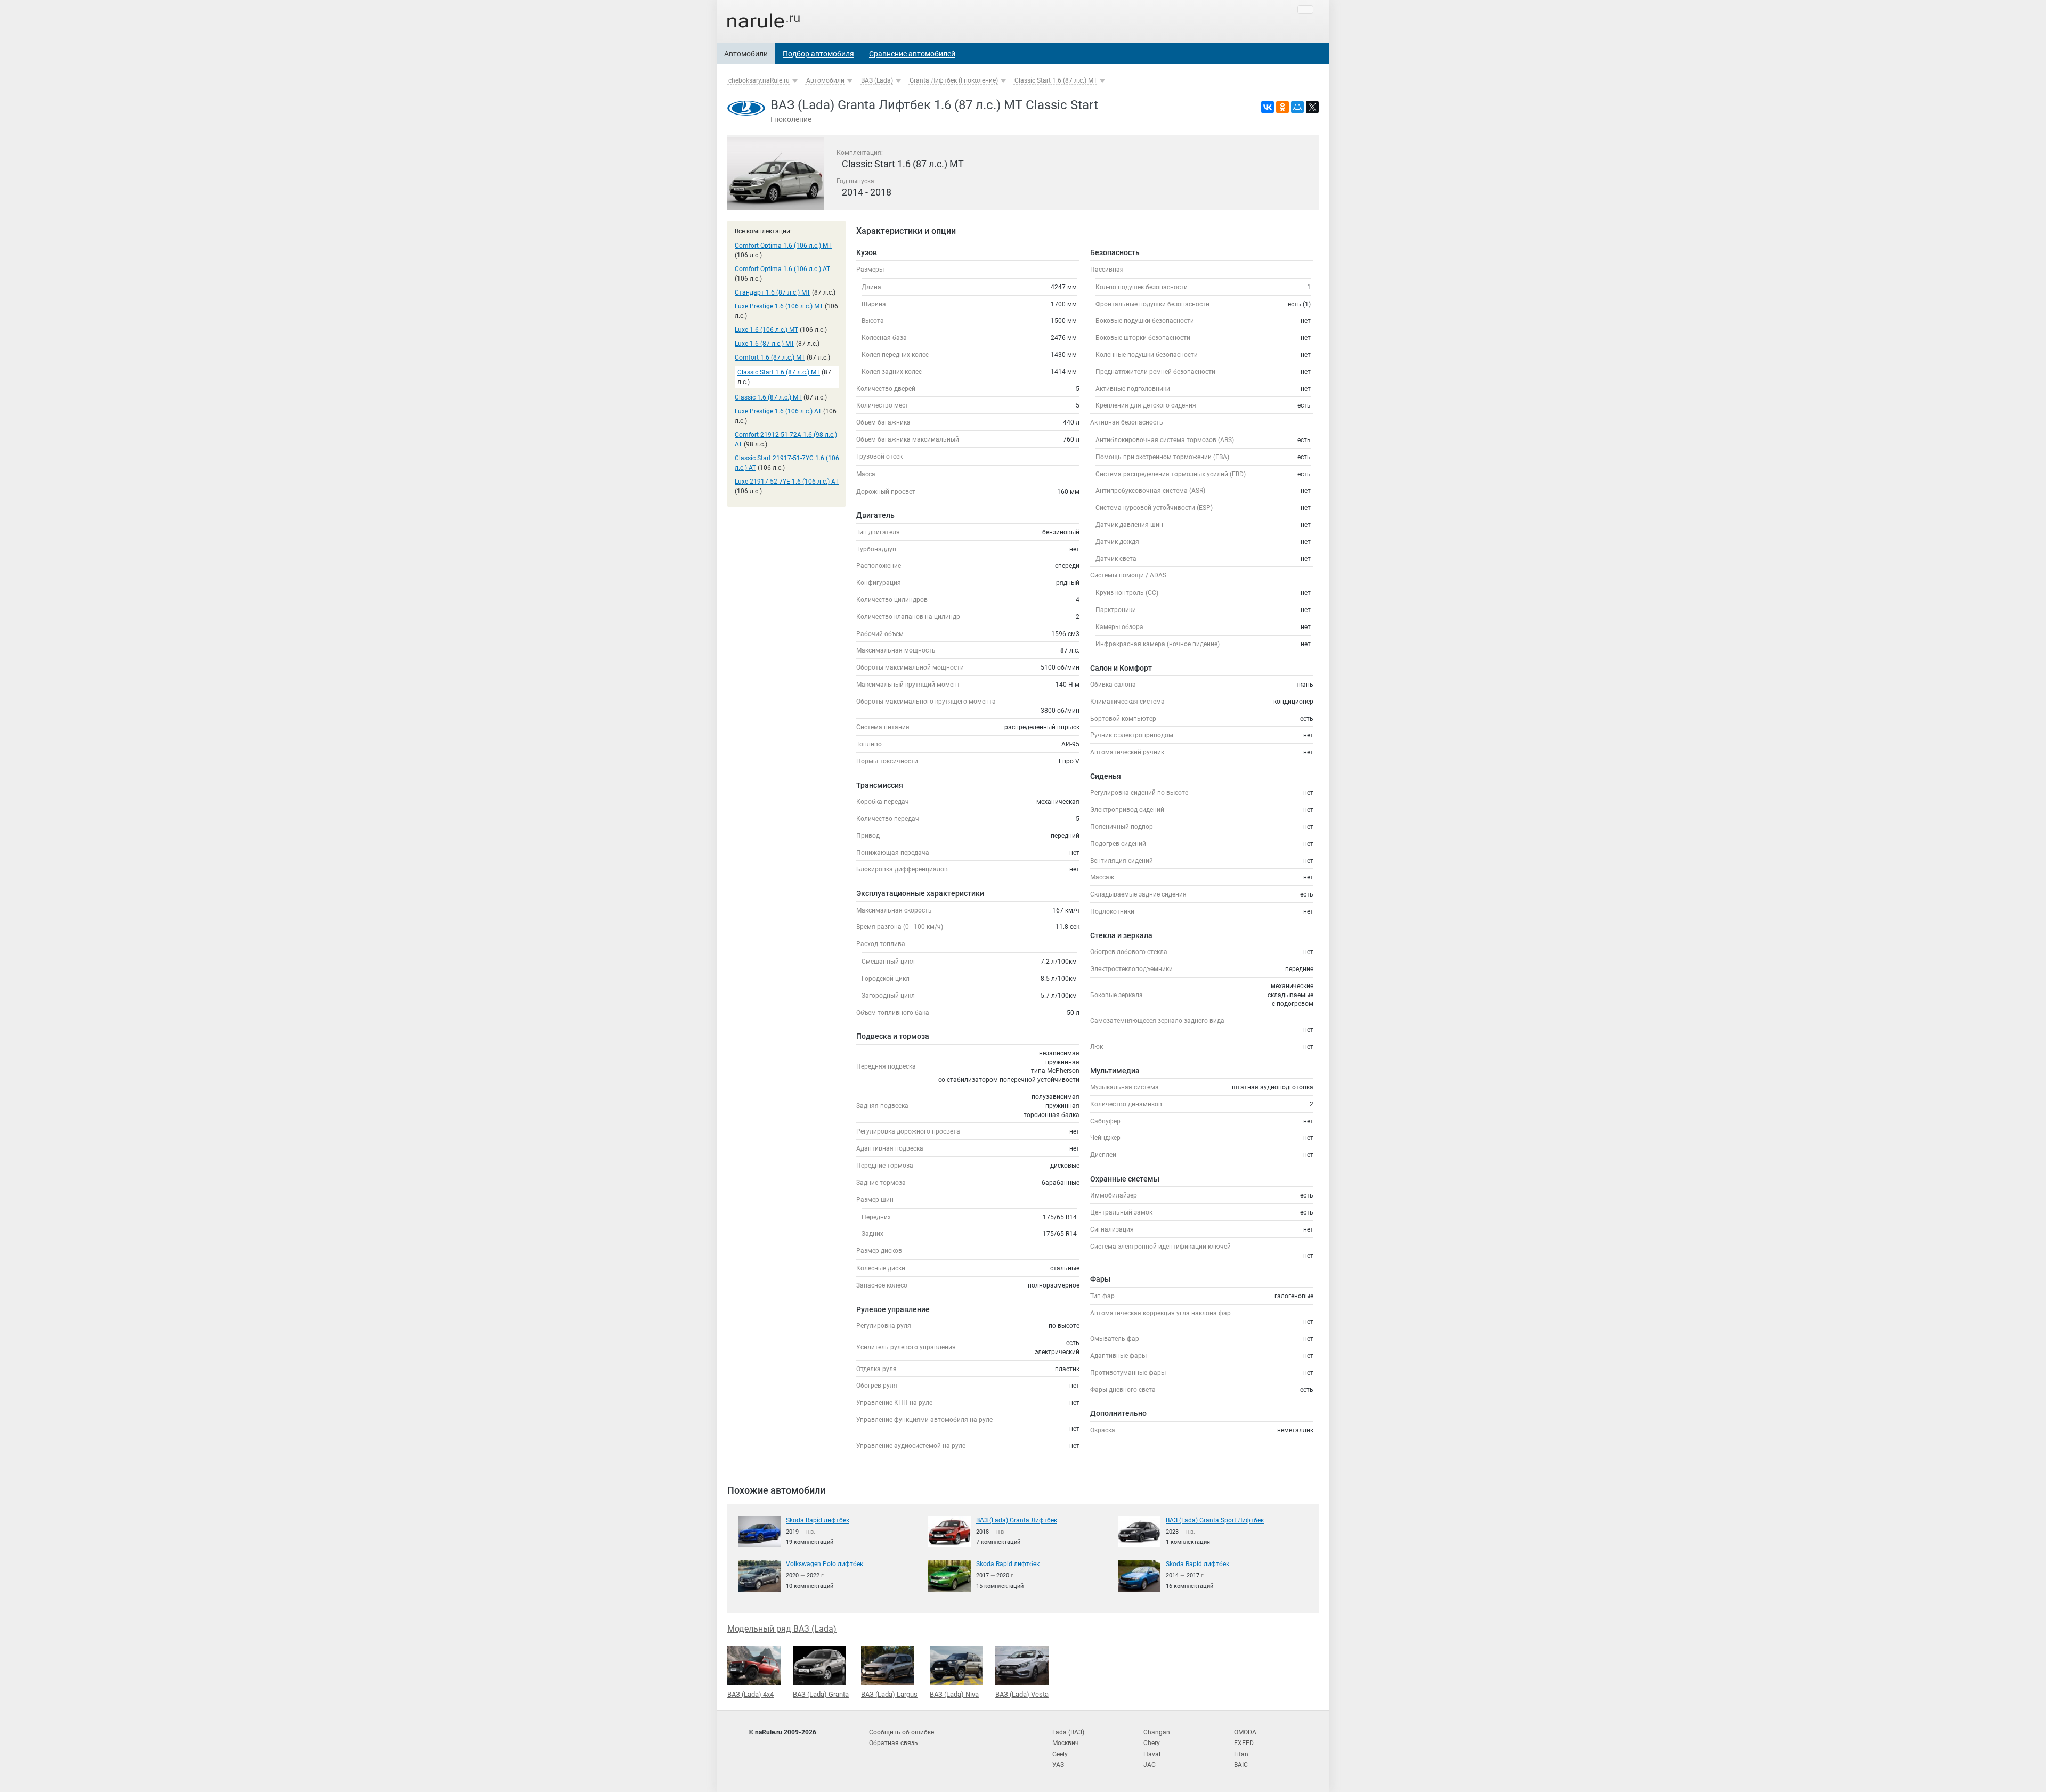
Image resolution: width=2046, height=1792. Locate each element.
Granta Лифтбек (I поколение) (954, 80)
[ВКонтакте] (1268, 107)
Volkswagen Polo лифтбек (825, 1564)
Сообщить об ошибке (902, 1732)
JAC (1150, 1765)
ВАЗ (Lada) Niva (954, 1694)
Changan (1157, 1732)
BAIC (1241, 1765)
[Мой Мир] (1297, 107)
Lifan (1241, 1754)
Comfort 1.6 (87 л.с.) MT (770, 357)
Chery (1152, 1743)
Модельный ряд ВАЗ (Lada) (782, 1629)
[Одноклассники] (1282, 107)
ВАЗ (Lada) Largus (889, 1694)
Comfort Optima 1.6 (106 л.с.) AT (782, 269)
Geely (1060, 1754)
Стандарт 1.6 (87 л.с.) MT (773, 292)
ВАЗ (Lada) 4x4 (750, 1694)
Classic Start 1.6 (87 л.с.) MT (1056, 80)
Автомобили (746, 54)
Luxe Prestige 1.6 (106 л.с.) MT (779, 306)
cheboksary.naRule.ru (759, 80)
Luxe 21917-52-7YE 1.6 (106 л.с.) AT (787, 482)
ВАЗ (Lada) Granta (821, 1694)
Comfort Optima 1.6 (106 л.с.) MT (783, 246)
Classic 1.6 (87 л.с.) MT (768, 397)
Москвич (1066, 1743)
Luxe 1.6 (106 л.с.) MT (766, 330)
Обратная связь (894, 1743)
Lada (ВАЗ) (1068, 1732)
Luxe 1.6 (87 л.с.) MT (765, 344)
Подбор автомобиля (818, 54)
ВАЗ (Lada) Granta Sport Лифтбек (1215, 1520)
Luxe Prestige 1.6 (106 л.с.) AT (778, 411)
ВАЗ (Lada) (877, 80)
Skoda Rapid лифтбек (818, 1520)
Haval (1152, 1754)
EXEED (1244, 1743)
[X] (1312, 107)
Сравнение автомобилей (912, 54)
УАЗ (1058, 1765)
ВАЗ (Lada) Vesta (1022, 1694)
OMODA (1245, 1732)
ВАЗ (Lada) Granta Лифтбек (1017, 1520)
